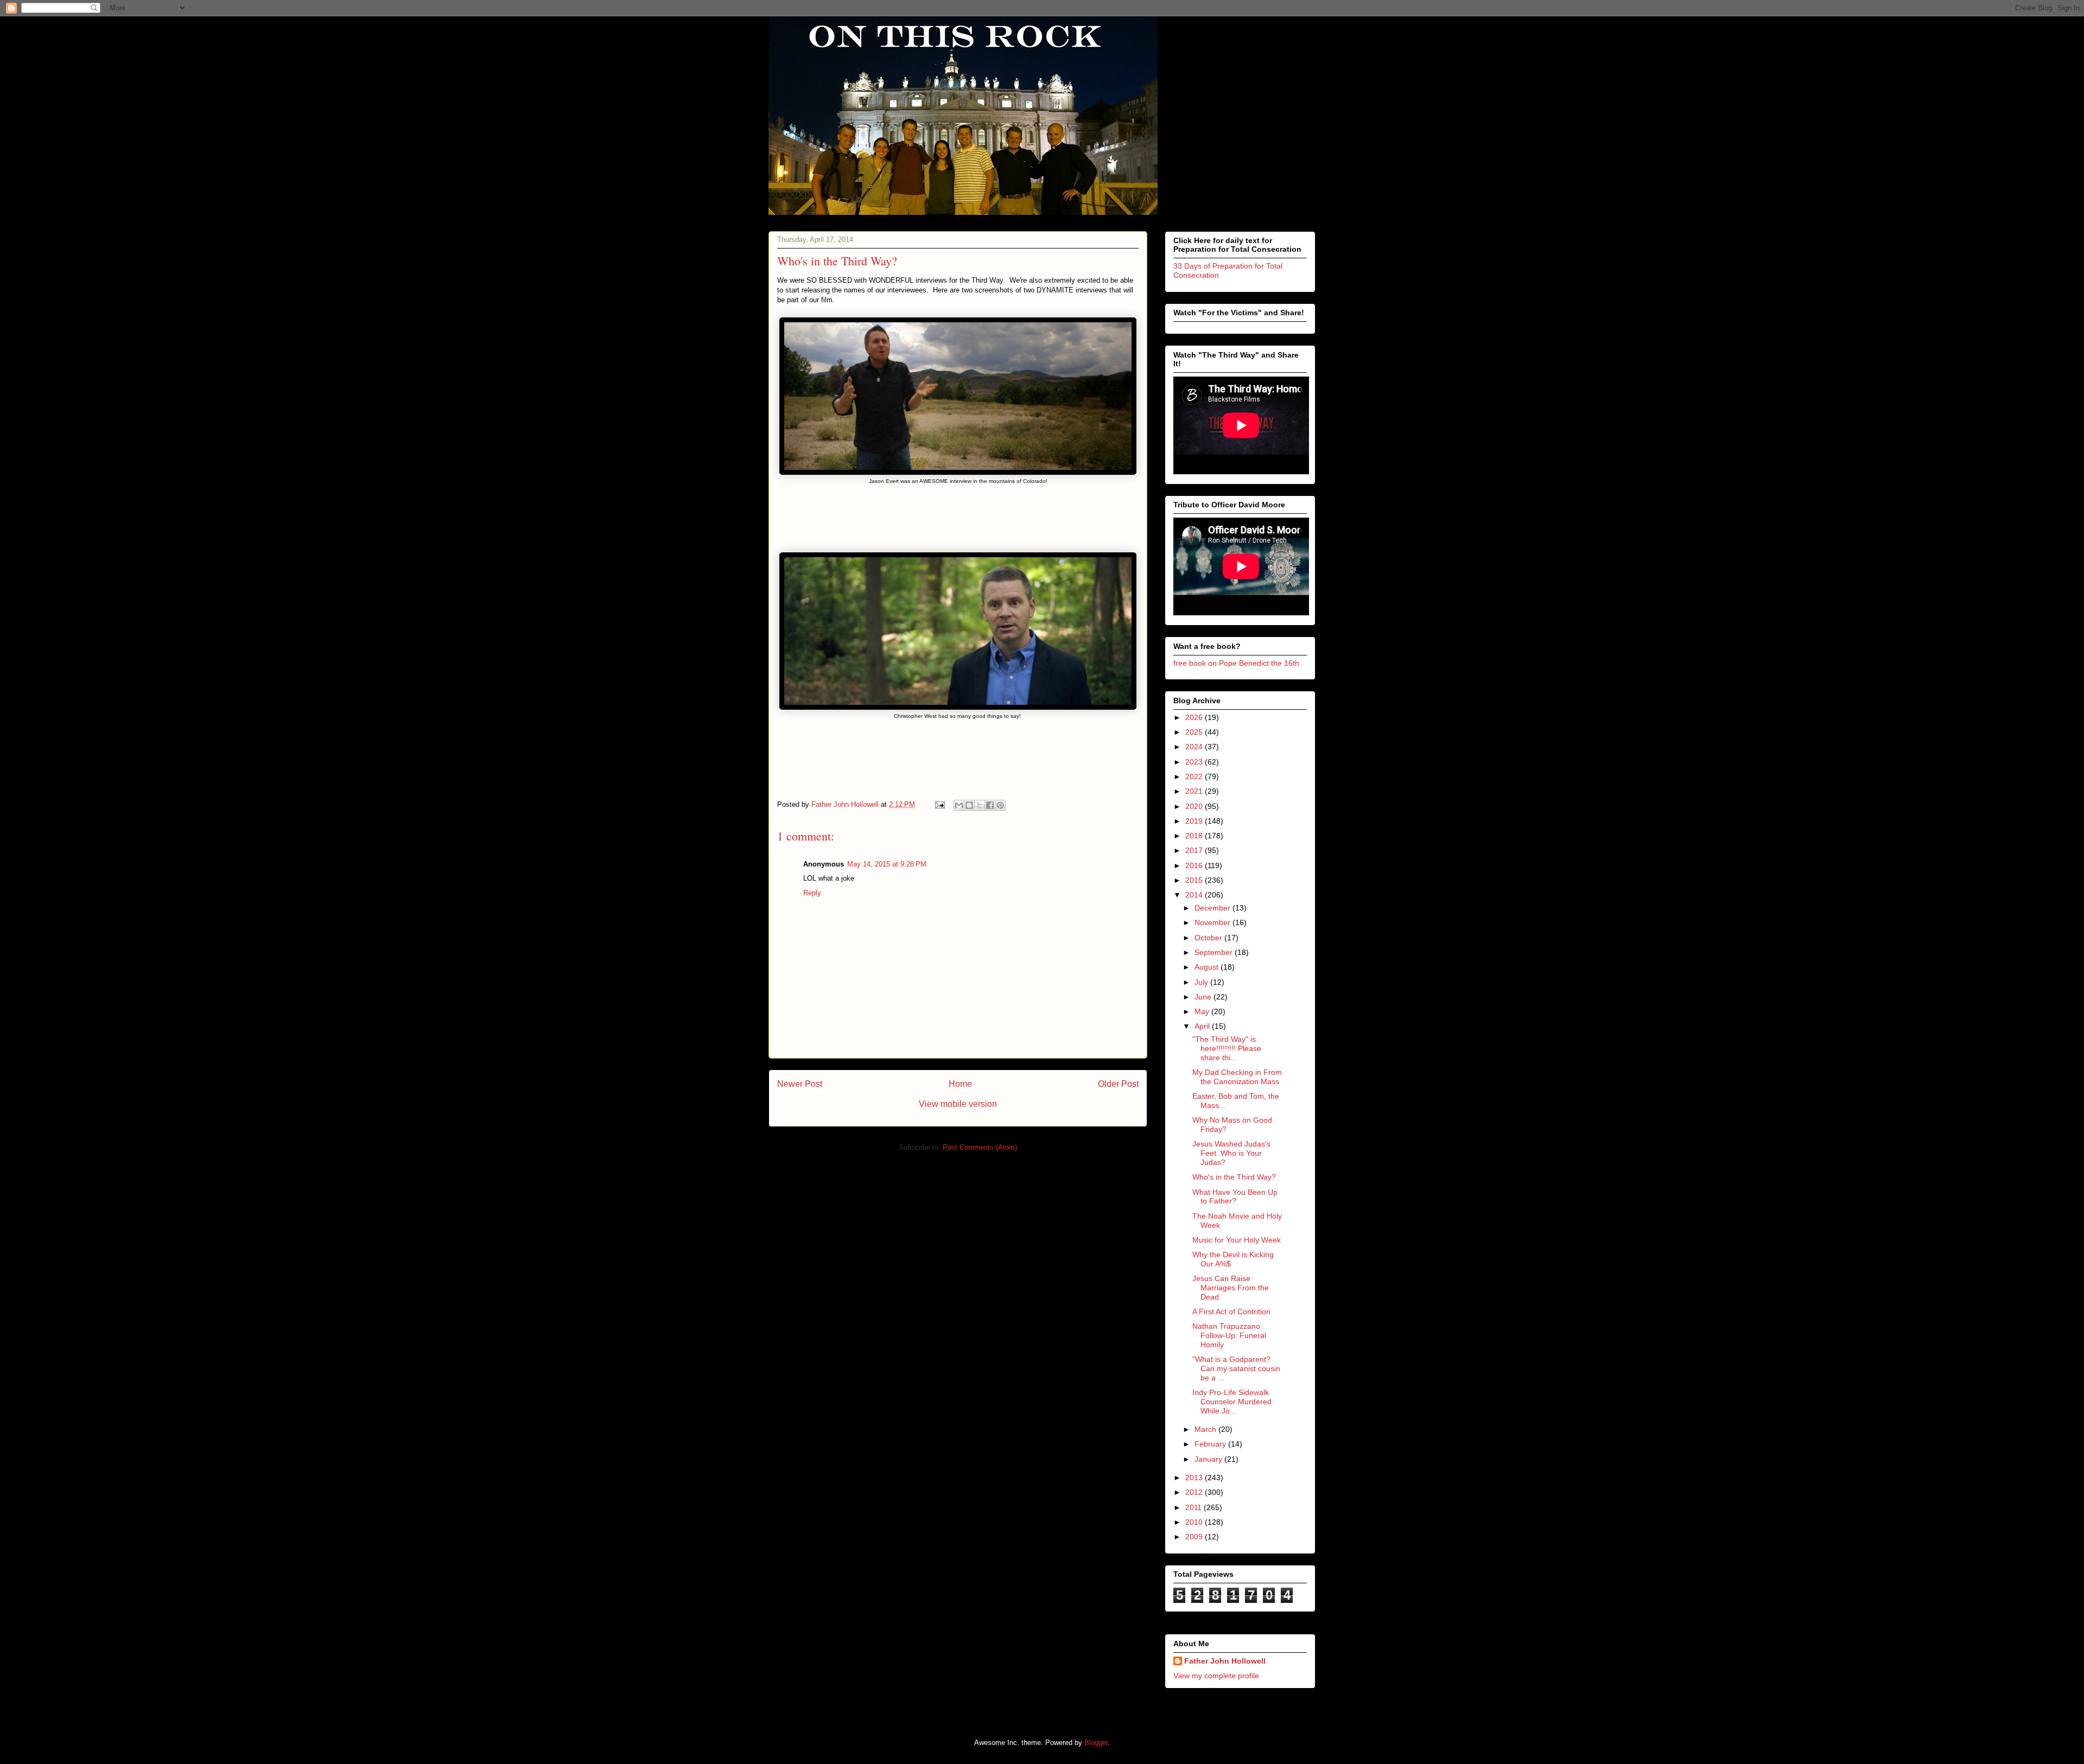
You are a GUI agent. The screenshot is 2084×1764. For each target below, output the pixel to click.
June (1204, 997)
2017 (1195, 850)
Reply (812, 893)
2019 (1195, 821)
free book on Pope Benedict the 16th (1236, 663)
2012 (1195, 1492)
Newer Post (800, 1084)
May (1203, 1011)
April (1203, 1026)
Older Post (1118, 1084)
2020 (1195, 806)
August (1208, 967)
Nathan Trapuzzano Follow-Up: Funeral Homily (1229, 1335)
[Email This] (959, 805)
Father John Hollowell (1225, 1661)
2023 (1195, 762)
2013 (1195, 1478)
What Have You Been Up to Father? (1235, 1197)
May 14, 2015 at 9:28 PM (887, 864)
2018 (1195, 836)
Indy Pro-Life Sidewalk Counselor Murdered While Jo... (1232, 1402)
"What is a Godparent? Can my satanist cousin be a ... (1236, 1368)
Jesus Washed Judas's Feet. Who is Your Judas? (1231, 1153)
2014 (1195, 895)
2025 (1195, 732)
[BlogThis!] (969, 805)
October (1209, 938)
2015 (1195, 880)
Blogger (1096, 1743)
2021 (1195, 791)
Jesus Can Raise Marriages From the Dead (1231, 1288)
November (1213, 922)
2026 (1195, 717)
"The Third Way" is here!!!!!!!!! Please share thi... (1227, 1048)
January (1209, 1459)
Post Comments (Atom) (980, 1147)
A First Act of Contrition (1231, 1311)
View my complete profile (1216, 1676)
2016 (1195, 865)
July (1202, 982)
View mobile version (958, 1104)
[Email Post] (939, 804)
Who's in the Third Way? (1234, 1177)
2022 (1195, 776)
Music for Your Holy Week (1237, 1240)
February (1211, 1444)
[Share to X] (980, 805)
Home (960, 1084)
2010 (1195, 1522)
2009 (1195, 1537)
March (1206, 1429)
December (1213, 908)
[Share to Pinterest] (1000, 805)
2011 (1195, 1507)
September (1215, 952)
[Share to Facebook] (990, 805)
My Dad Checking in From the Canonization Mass (1237, 1077)
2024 (1195, 747)
